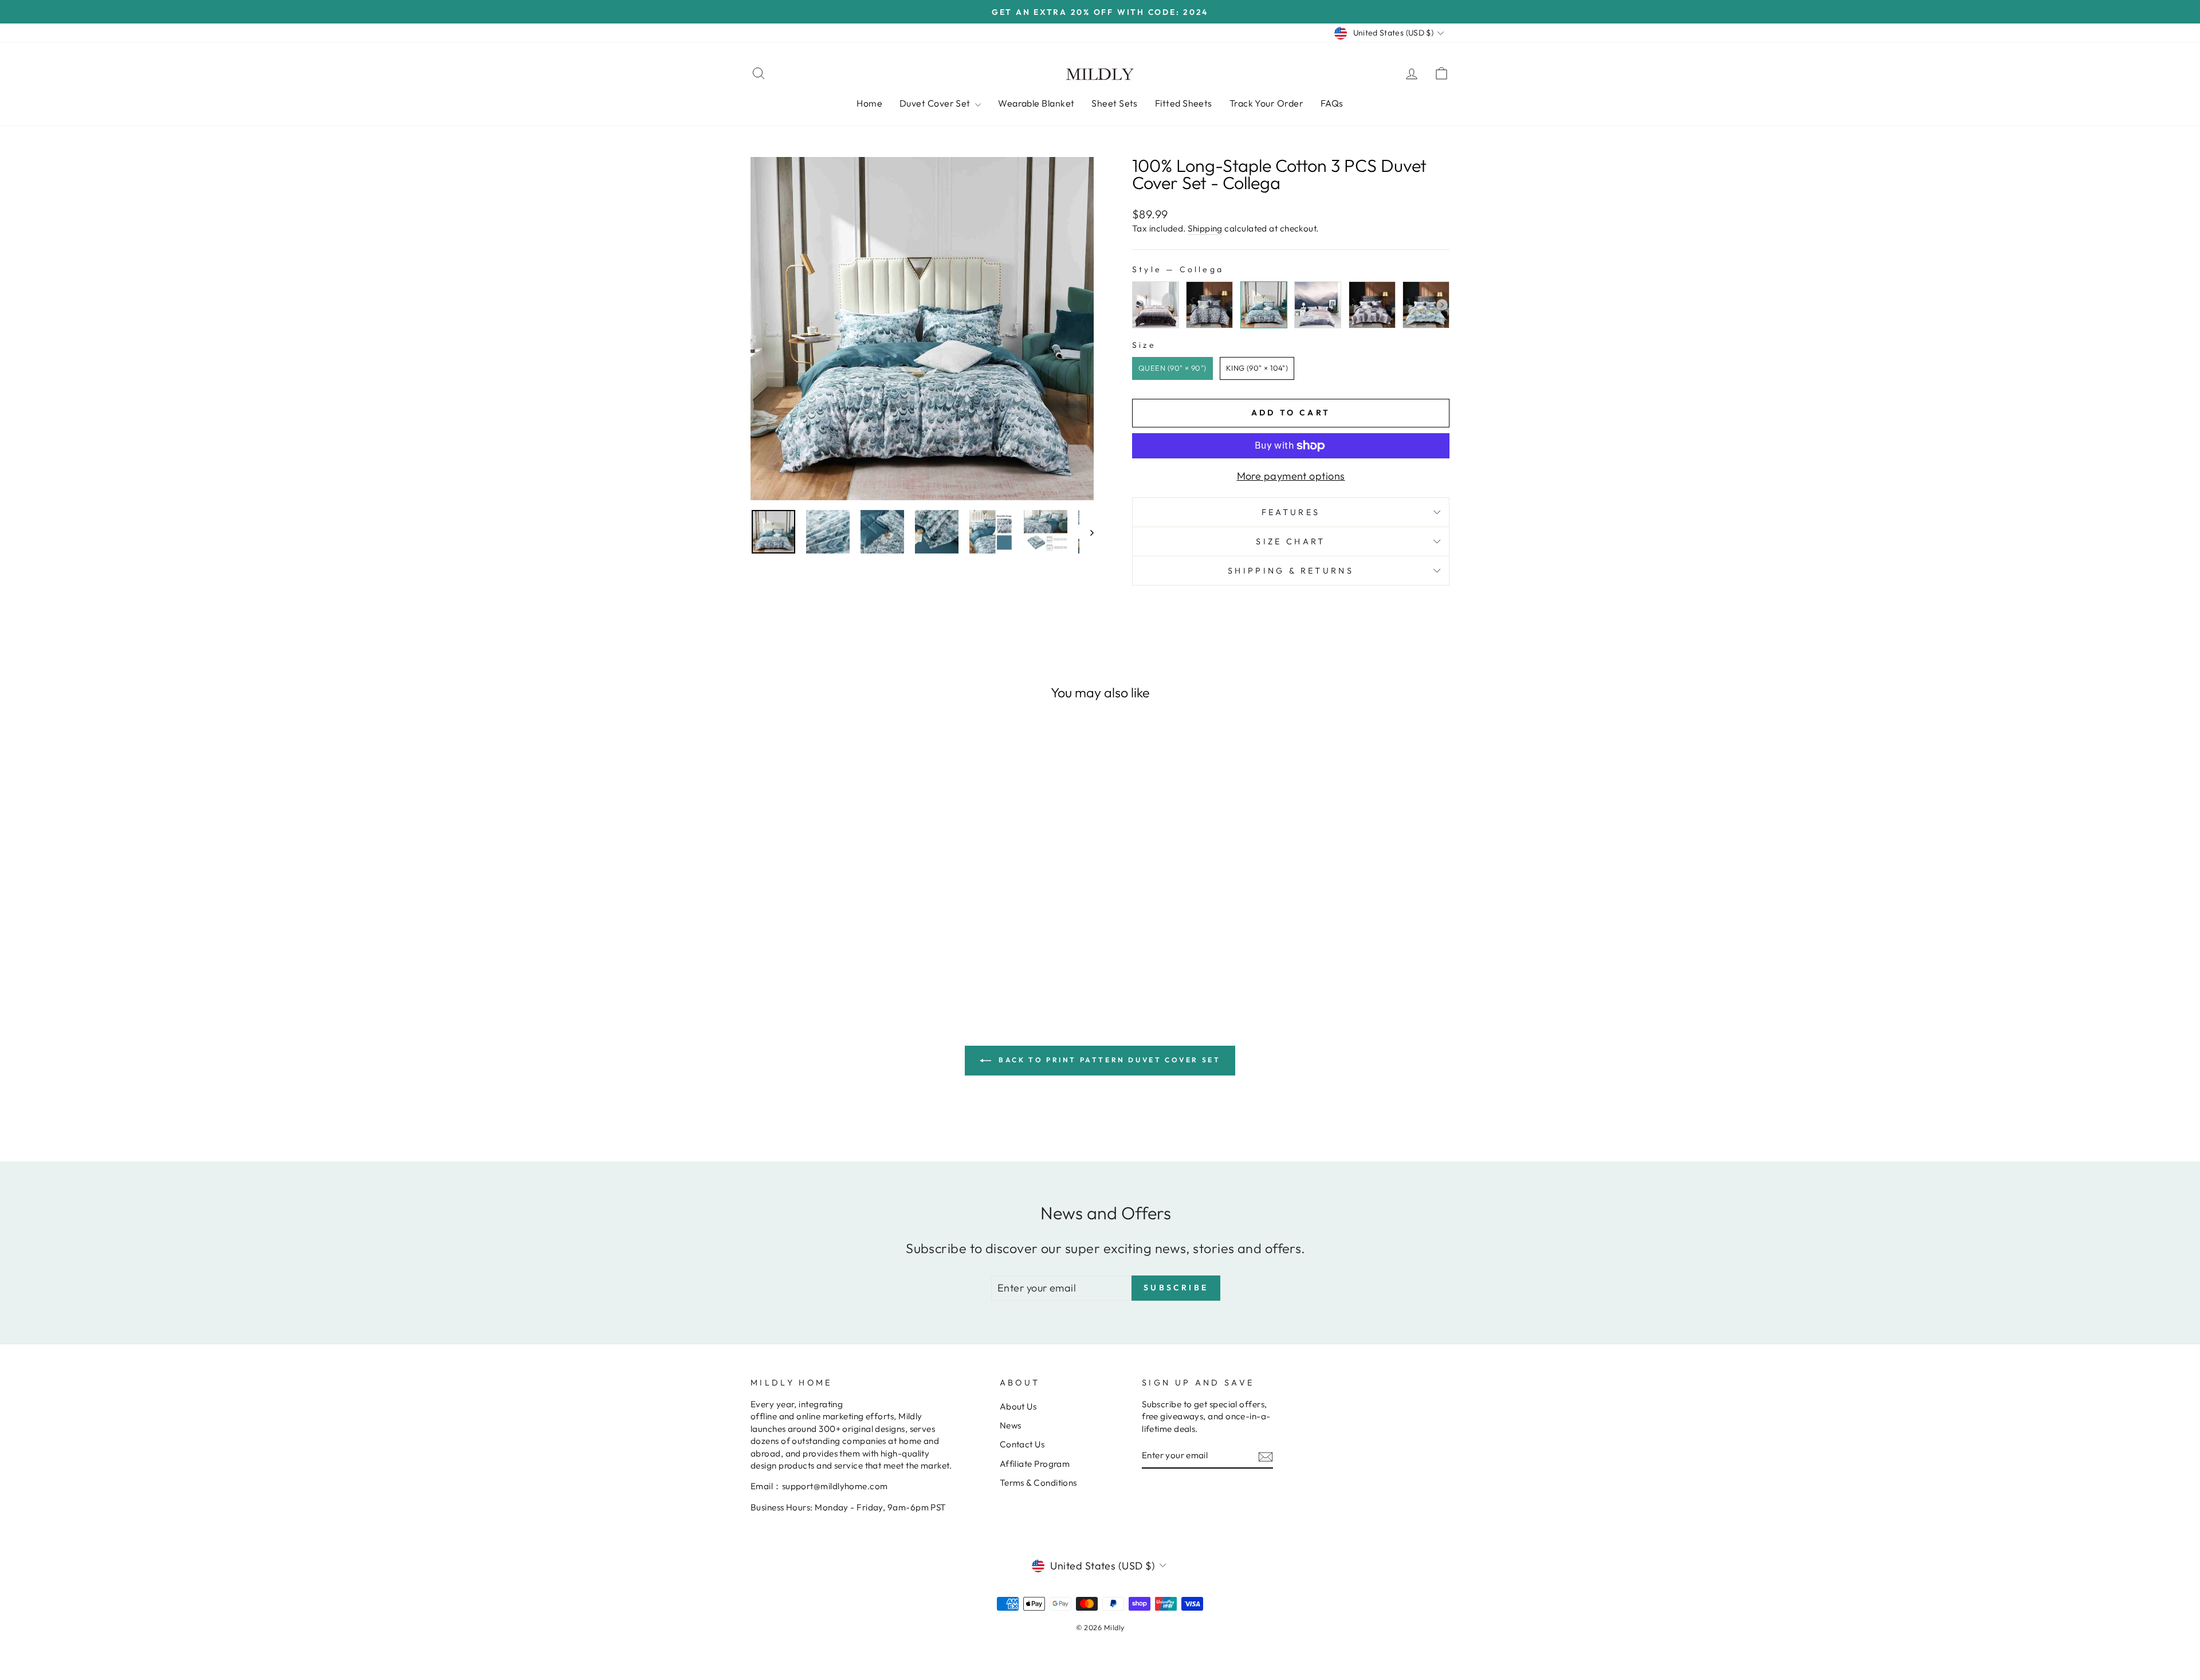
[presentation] (1442, 305)
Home (869, 103)
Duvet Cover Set (936, 103)
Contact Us (1022, 1444)
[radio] (1156, 305)
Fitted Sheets (1184, 103)
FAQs (1332, 103)
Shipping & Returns (1291, 571)
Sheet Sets (1115, 103)
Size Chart (1290, 541)
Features (1291, 512)
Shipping (1205, 228)
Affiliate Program (1035, 1464)
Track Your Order (1266, 103)
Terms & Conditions (1038, 1483)
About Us (1018, 1406)
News (1011, 1425)
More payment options (1291, 476)
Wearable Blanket (1036, 103)
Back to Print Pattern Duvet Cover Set (1108, 1060)
